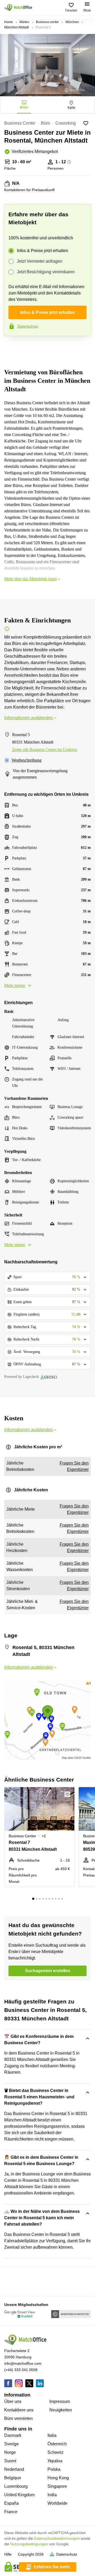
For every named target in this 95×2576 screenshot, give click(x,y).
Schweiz (56, 2452)
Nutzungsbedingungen (29, 2544)
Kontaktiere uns (19, 2410)
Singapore (57, 2486)
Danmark (13, 2435)
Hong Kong (58, 2478)
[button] (69, 1794)
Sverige (11, 2444)
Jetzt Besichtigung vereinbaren (46, 272)
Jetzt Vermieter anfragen (40, 261)
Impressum (60, 2401)
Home (9, 22)
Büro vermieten (18, 2418)
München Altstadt (16, 27)
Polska (54, 2469)
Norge (10, 2452)
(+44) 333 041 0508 (21, 2370)
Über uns (13, 2401)
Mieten (24, 22)
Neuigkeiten (61, 2410)
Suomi (10, 2461)
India (52, 2495)
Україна (55, 2461)
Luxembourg (16, 2486)
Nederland (14, 2469)
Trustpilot (12, 347)
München (72, 22)
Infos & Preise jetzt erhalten (42, 251)
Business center (47, 22)
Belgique (13, 2478)
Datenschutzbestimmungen (57, 2538)
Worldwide (58, 2503)
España (11, 2503)
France (11, 2512)
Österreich (57, 2444)
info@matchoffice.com (23, 2363)
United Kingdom (19, 2495)
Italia (52, 2435)
